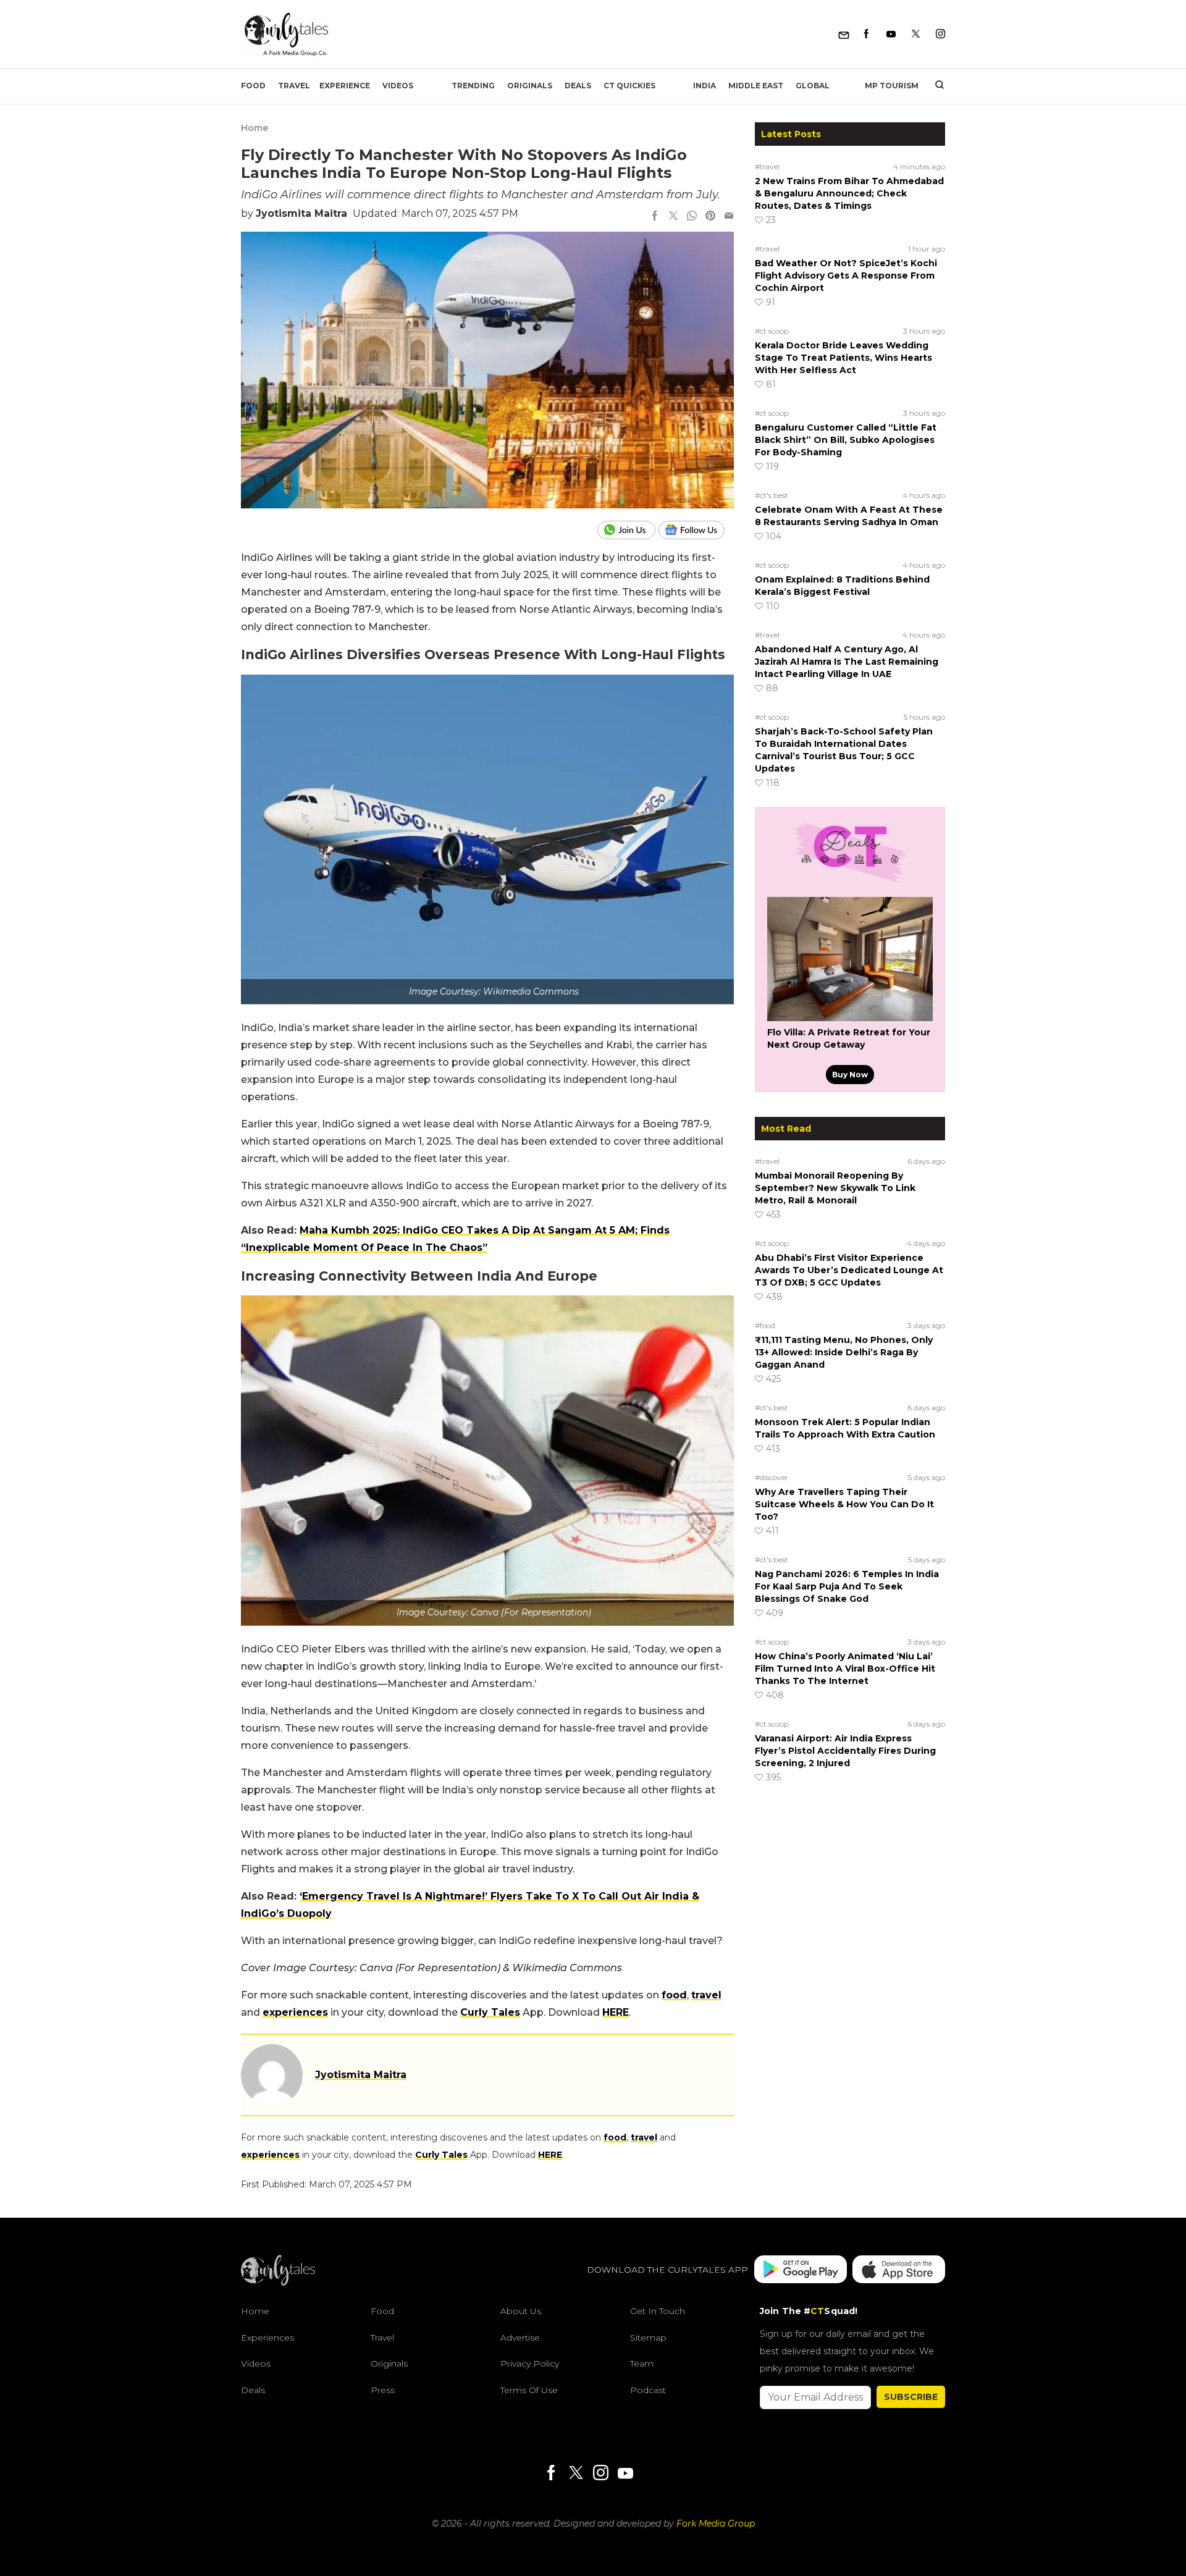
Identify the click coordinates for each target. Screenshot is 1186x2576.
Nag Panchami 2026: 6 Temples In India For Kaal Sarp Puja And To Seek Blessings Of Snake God (847, 1586)
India (704, 86)
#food (765, 1325)
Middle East (756, 86)
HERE (616, 2012)
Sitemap (648, 2338)
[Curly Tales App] (801, 2271)
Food (253, 86)
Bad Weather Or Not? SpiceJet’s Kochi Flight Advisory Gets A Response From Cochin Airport (846, 276)
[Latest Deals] (850, 882)
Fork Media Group (716, 2523)
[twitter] (673, 217)
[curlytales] (278, 2283)
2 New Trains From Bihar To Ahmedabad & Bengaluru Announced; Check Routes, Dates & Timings (849, 193)
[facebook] (655, 217)
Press (383, 2390)
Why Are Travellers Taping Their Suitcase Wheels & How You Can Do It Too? (844, 1504)
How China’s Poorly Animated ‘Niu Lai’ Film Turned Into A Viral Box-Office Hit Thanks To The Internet (845, 1669)
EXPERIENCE (345, 86)
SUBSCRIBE (911, 2397)
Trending (473, 86)
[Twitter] (916, 34)
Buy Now (850, 1075)
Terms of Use (529, 2390)
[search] (935, 86)
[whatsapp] (692, 217)
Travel (294, 86)
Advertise (520, 2338)
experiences (295, 2012)
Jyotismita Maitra (301, 213)
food (674, 1995)
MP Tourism (892, 86)
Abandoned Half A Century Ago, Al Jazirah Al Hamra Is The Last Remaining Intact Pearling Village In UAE (847, 662)
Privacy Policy (530, 2363)
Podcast (648, 2390)
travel (706, 1995)
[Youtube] (891, 34)
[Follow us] (696, 530)
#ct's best (772, 495)
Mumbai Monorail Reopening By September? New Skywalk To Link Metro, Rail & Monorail (835, 1188)
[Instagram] (940, 34)
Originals (530, 86)
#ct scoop (772, 331)
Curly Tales (490, 2012)
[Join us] (628, 530)
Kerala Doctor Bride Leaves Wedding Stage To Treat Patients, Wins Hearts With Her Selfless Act (843, 358)
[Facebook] (866, 34)
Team (642, 2363)
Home (254, 128)
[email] (729, 217)
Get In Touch (658, 2311)
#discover (772, 1477)
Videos (398, 86)
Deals (578, 86)
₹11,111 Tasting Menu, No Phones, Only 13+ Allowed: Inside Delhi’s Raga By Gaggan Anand (844, 1352)
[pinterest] (710, 217)
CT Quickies (629, 86)
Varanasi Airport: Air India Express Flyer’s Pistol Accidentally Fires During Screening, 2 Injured (845, 1751)
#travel (767, 166)
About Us (521, 2311)
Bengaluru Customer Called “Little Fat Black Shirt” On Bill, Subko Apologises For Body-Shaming (846, 440)
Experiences (267, 2338)
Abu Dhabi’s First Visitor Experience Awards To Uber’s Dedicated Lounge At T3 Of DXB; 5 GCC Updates (849, 1270)
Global (813, 86)
